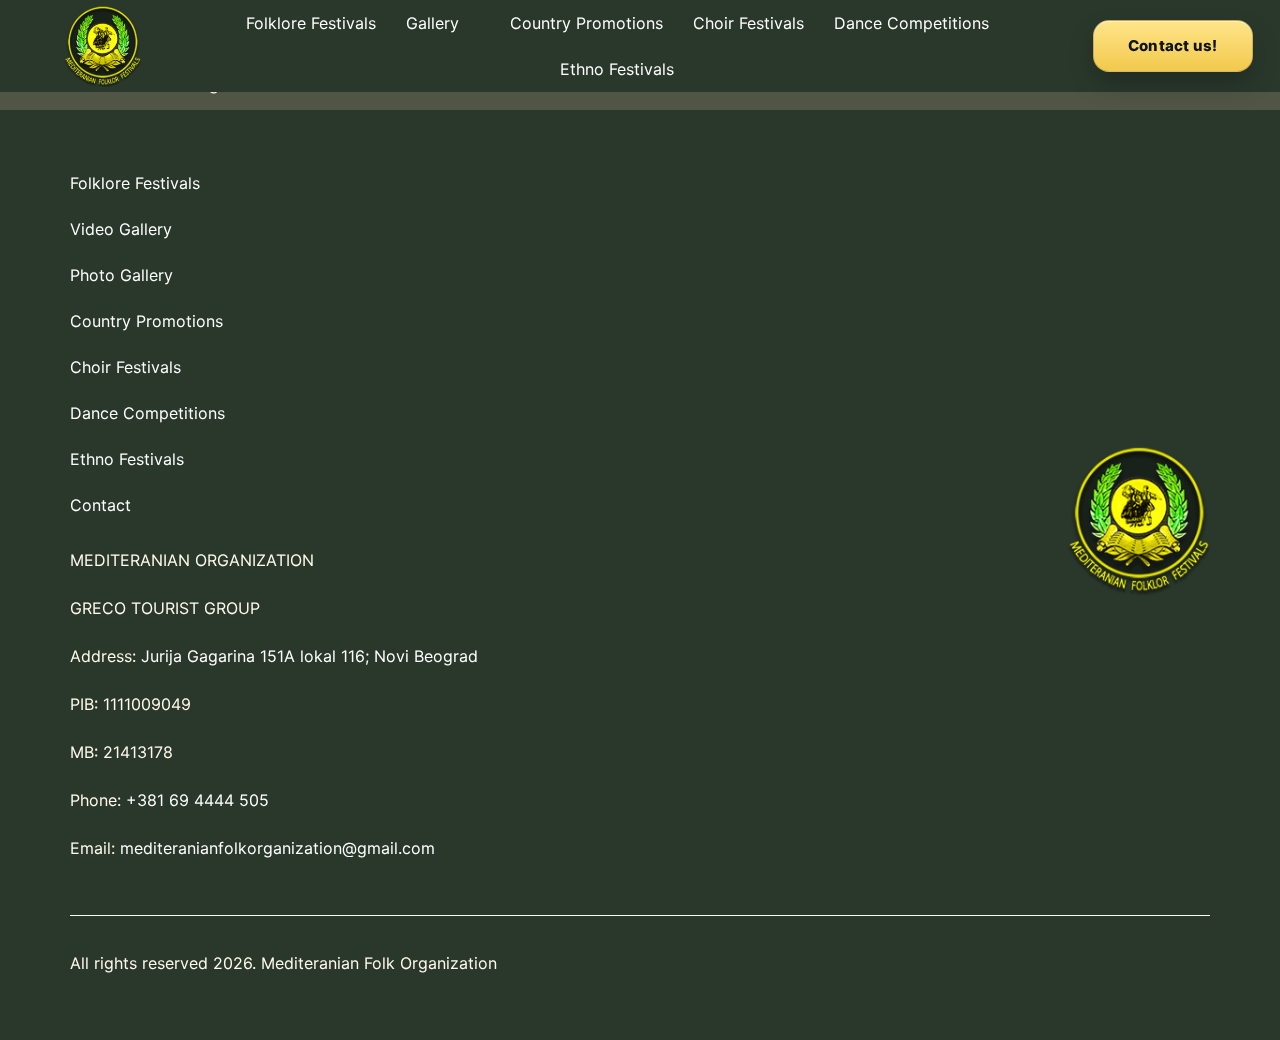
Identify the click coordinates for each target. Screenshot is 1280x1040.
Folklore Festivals (311, 23)
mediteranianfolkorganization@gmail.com (277, 848)
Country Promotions (586, 23)
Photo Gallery (121, 275)
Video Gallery (121, 229)
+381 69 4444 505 (197, 800)
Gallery (432, 23)
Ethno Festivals (617, 69)
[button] (443, 23)
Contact (100, 505)
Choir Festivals (748, 23)
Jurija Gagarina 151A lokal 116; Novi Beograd (309, 656)
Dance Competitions (911, 23)
